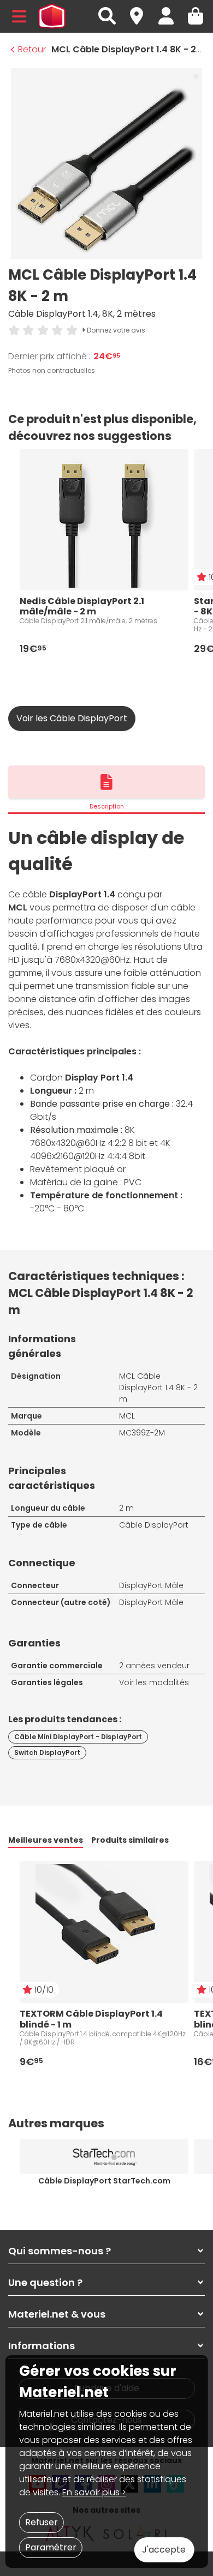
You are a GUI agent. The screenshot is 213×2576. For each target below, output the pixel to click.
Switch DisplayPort (47, 1752)
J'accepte (164, 2550)
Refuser (42, 2522)
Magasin (141, 10)
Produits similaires (130, 1840)
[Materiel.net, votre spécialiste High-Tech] (52, 16)
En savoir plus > (94, 2492)
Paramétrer (51, 2547)
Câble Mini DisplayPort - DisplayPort (78, 1737)
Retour (32, 49)
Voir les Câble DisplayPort (72, 718)
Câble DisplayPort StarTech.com (104, 2181)
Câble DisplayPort (154, 1525)
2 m (126, 1508)
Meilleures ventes (46, 1840)
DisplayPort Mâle (151, 1585)
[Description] (106, 782)
